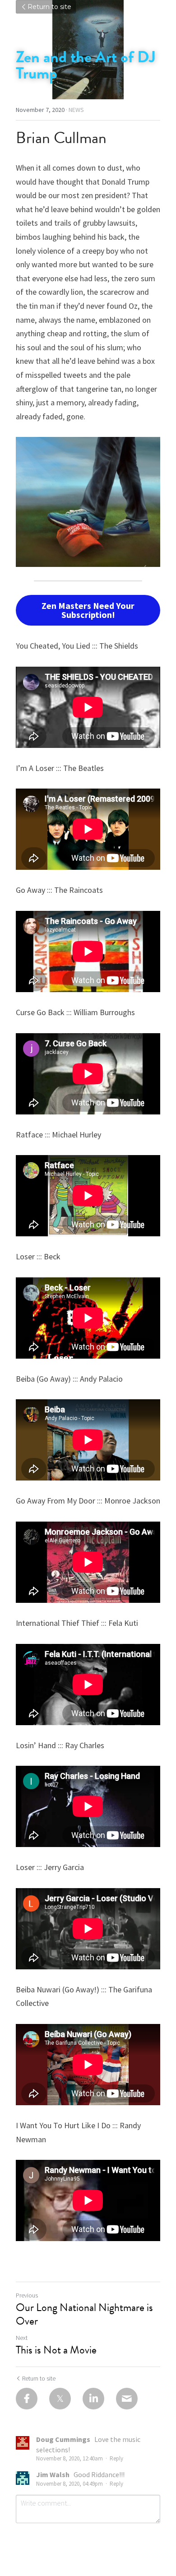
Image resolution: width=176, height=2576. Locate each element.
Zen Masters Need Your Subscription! (88, 610)
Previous (27, 2295)
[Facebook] (27, 2399)
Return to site (49, 7)
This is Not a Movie (56, 2350)
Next (22, 2338)
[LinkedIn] (93, 2399)
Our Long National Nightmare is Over (84, 2314)
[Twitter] (60, 2399)
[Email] (127, 2399)
